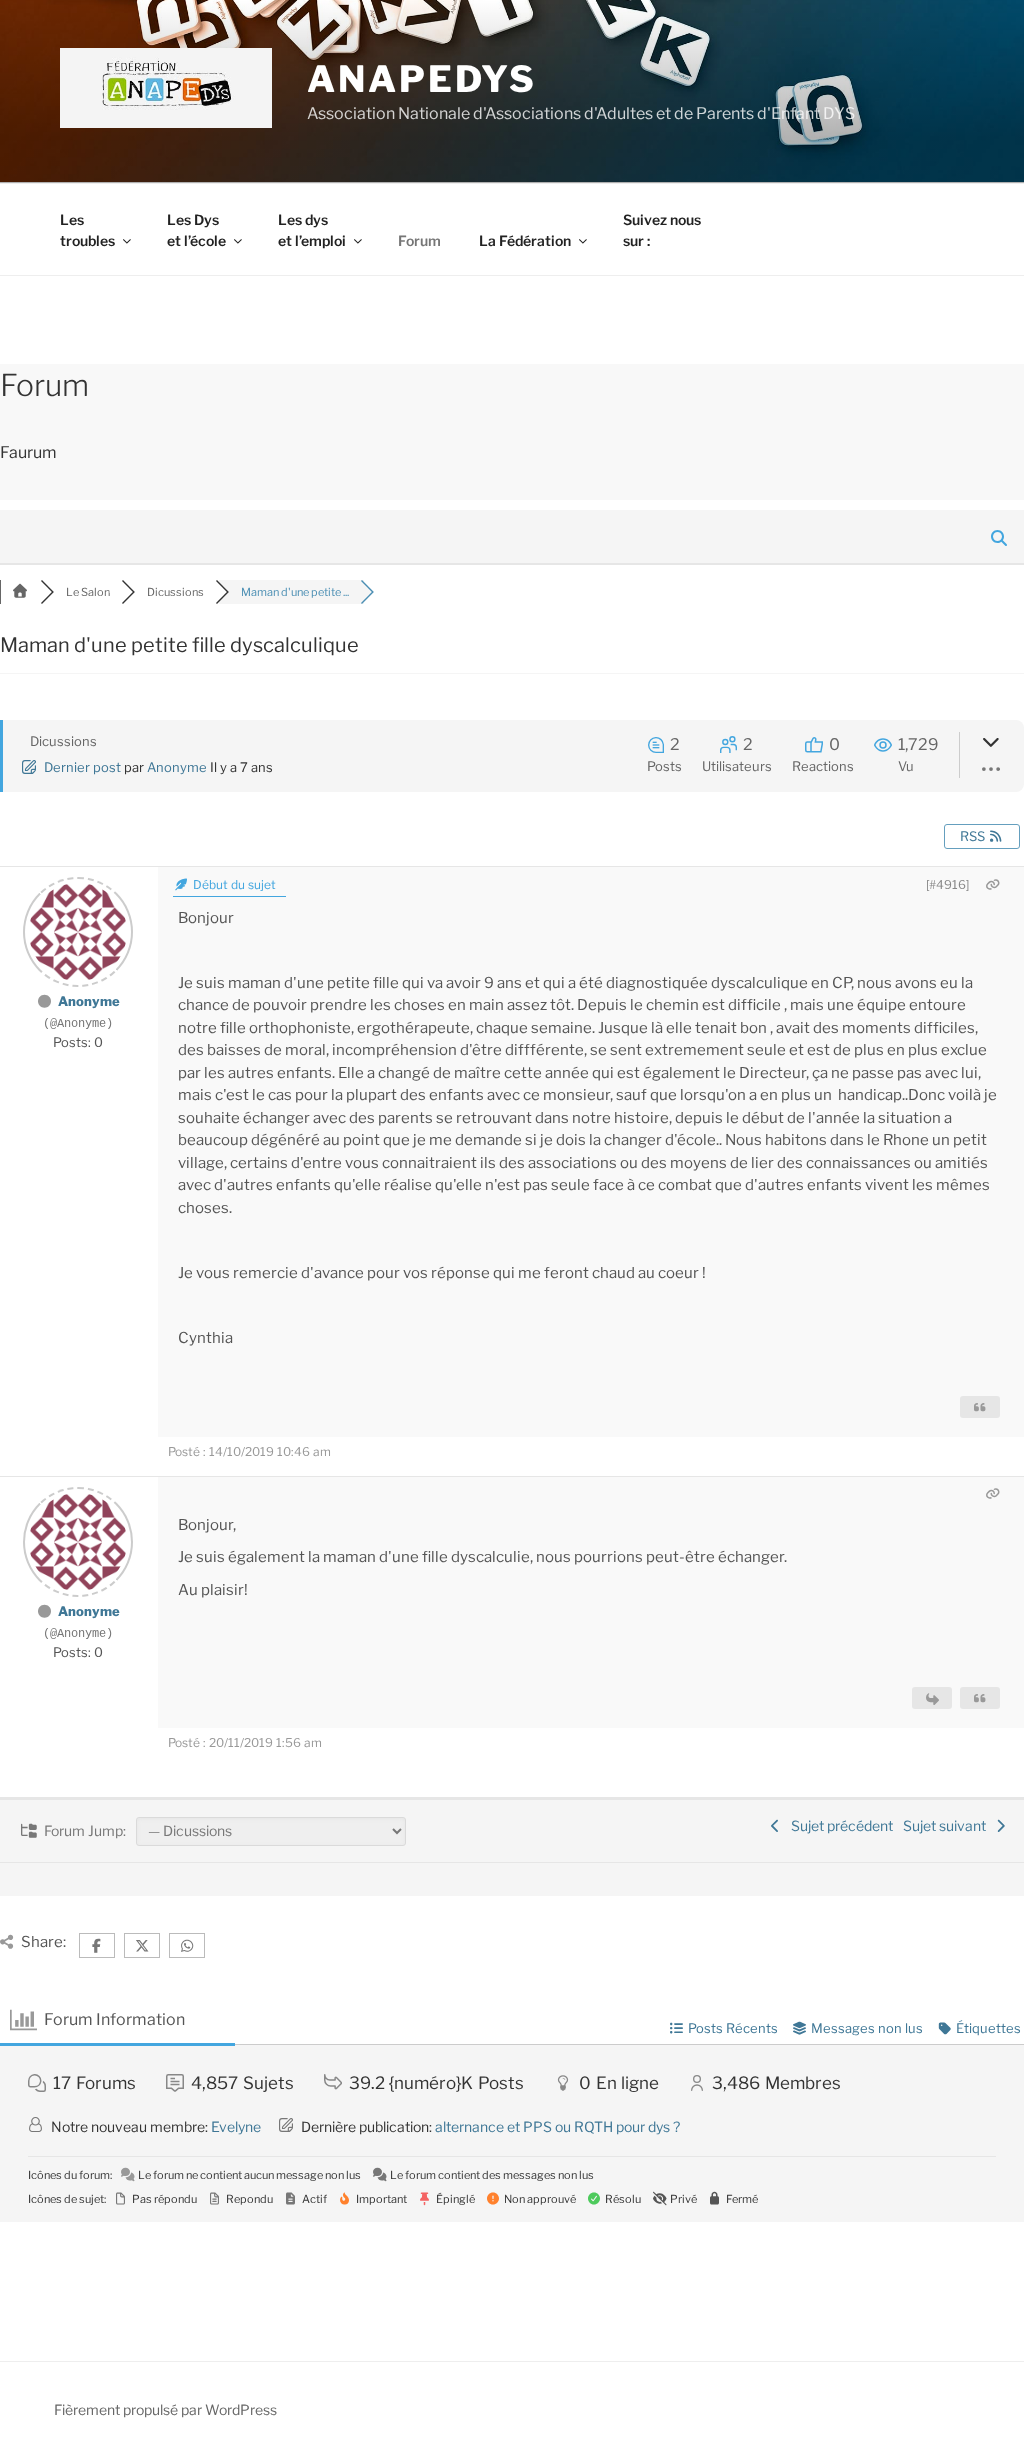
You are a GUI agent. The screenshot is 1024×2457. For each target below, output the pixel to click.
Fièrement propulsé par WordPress (165, 2409)
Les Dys (196, 230)
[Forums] (20, 592)
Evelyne (236, 2126)
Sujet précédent (839, 1825)
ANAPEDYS (422, 79)
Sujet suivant (947, 1825)
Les (87, 230)
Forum (419, 240)
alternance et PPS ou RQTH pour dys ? (557, 2126)
